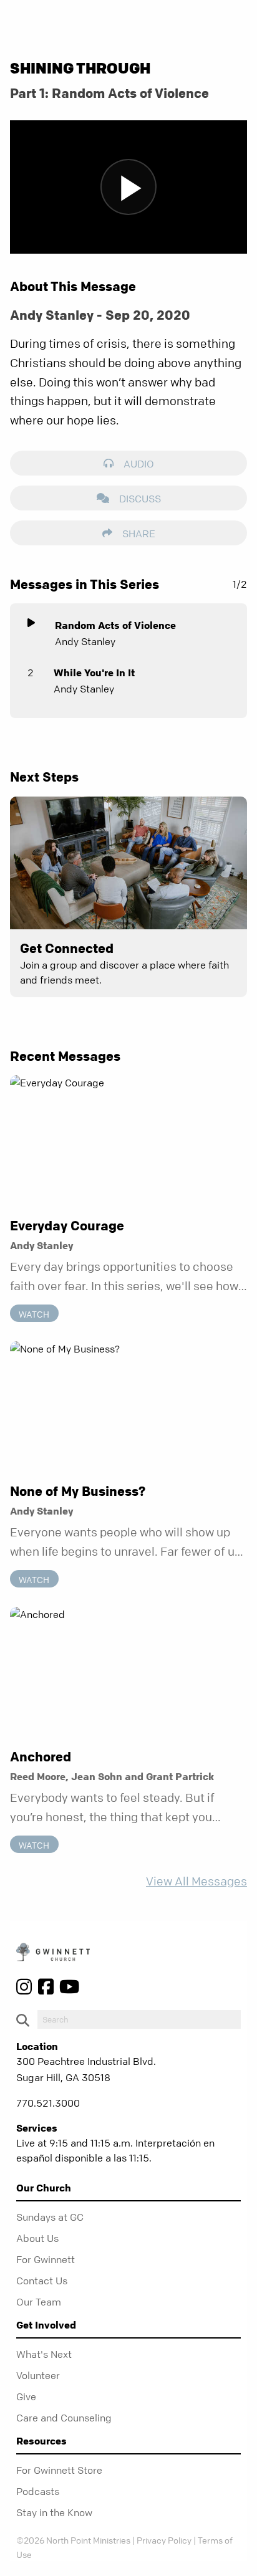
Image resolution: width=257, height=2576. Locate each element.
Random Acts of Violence (115, 625)
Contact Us (42, 2281)
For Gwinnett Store (59, 2470)
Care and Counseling (64, 2418)
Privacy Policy (164, 2540)
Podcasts (38, 2491)
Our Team (39, 2302)
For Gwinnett (46, 2259)
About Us (37, 2238)
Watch (34, 1314)
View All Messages (196, 1881)
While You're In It (94, 673)
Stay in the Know (54, 2512)
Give (26, 2396)
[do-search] (139, 2019)
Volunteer (38, 2375)
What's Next (44, 2354)
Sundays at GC (50, 2217)
